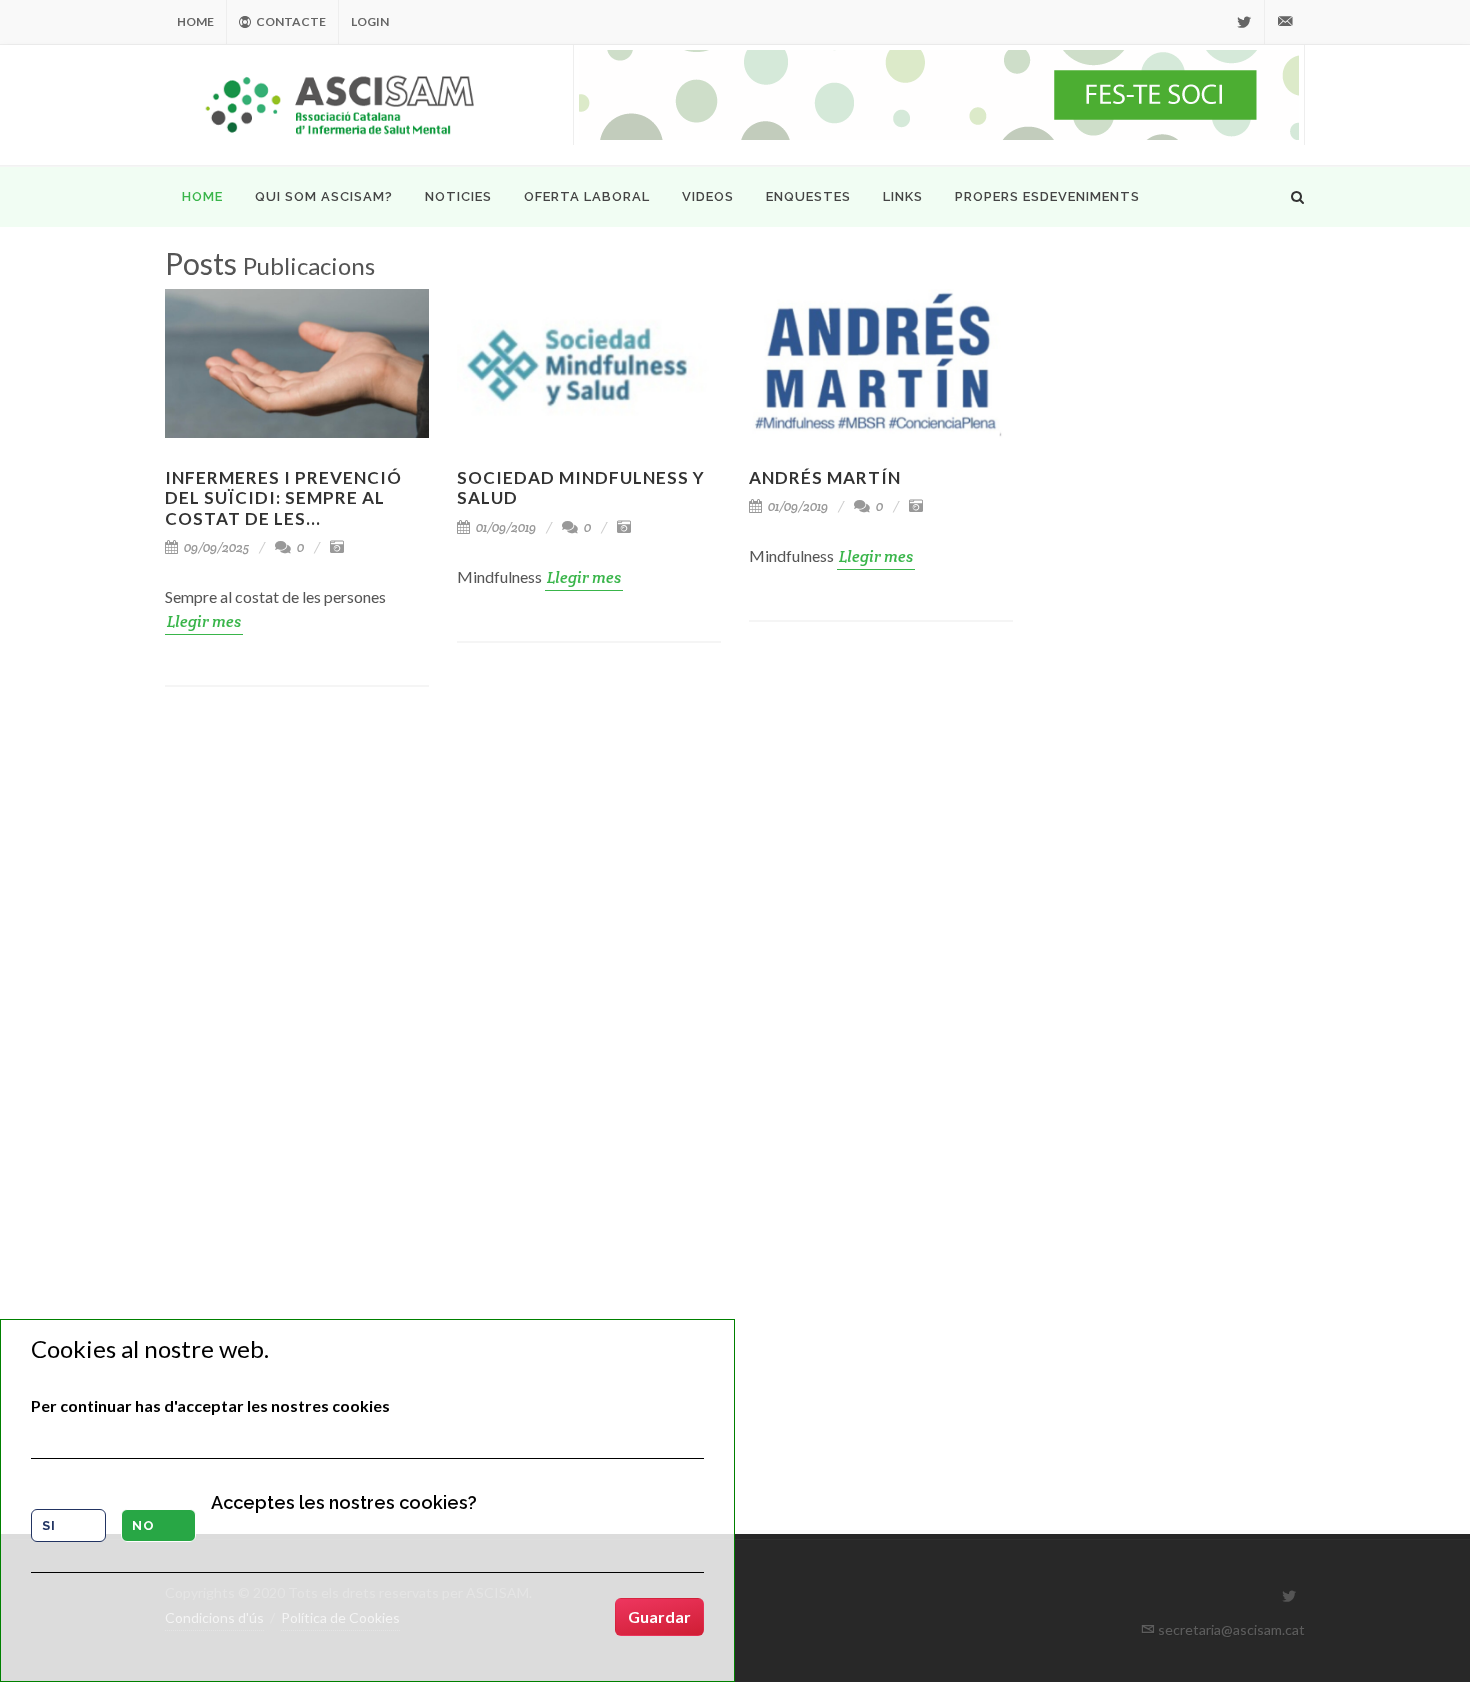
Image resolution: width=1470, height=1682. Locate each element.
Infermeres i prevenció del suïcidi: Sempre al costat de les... (283, 498)
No (143, 1525)
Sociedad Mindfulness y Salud (581, 487)
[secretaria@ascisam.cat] (1285, 22)
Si (49, 1525)
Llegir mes (204, 621)
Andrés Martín (825, 477)
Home (195, 21)
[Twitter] (1244, 22)
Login (370, 21)
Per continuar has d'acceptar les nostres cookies (210, 1405)
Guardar (659, 1616)
